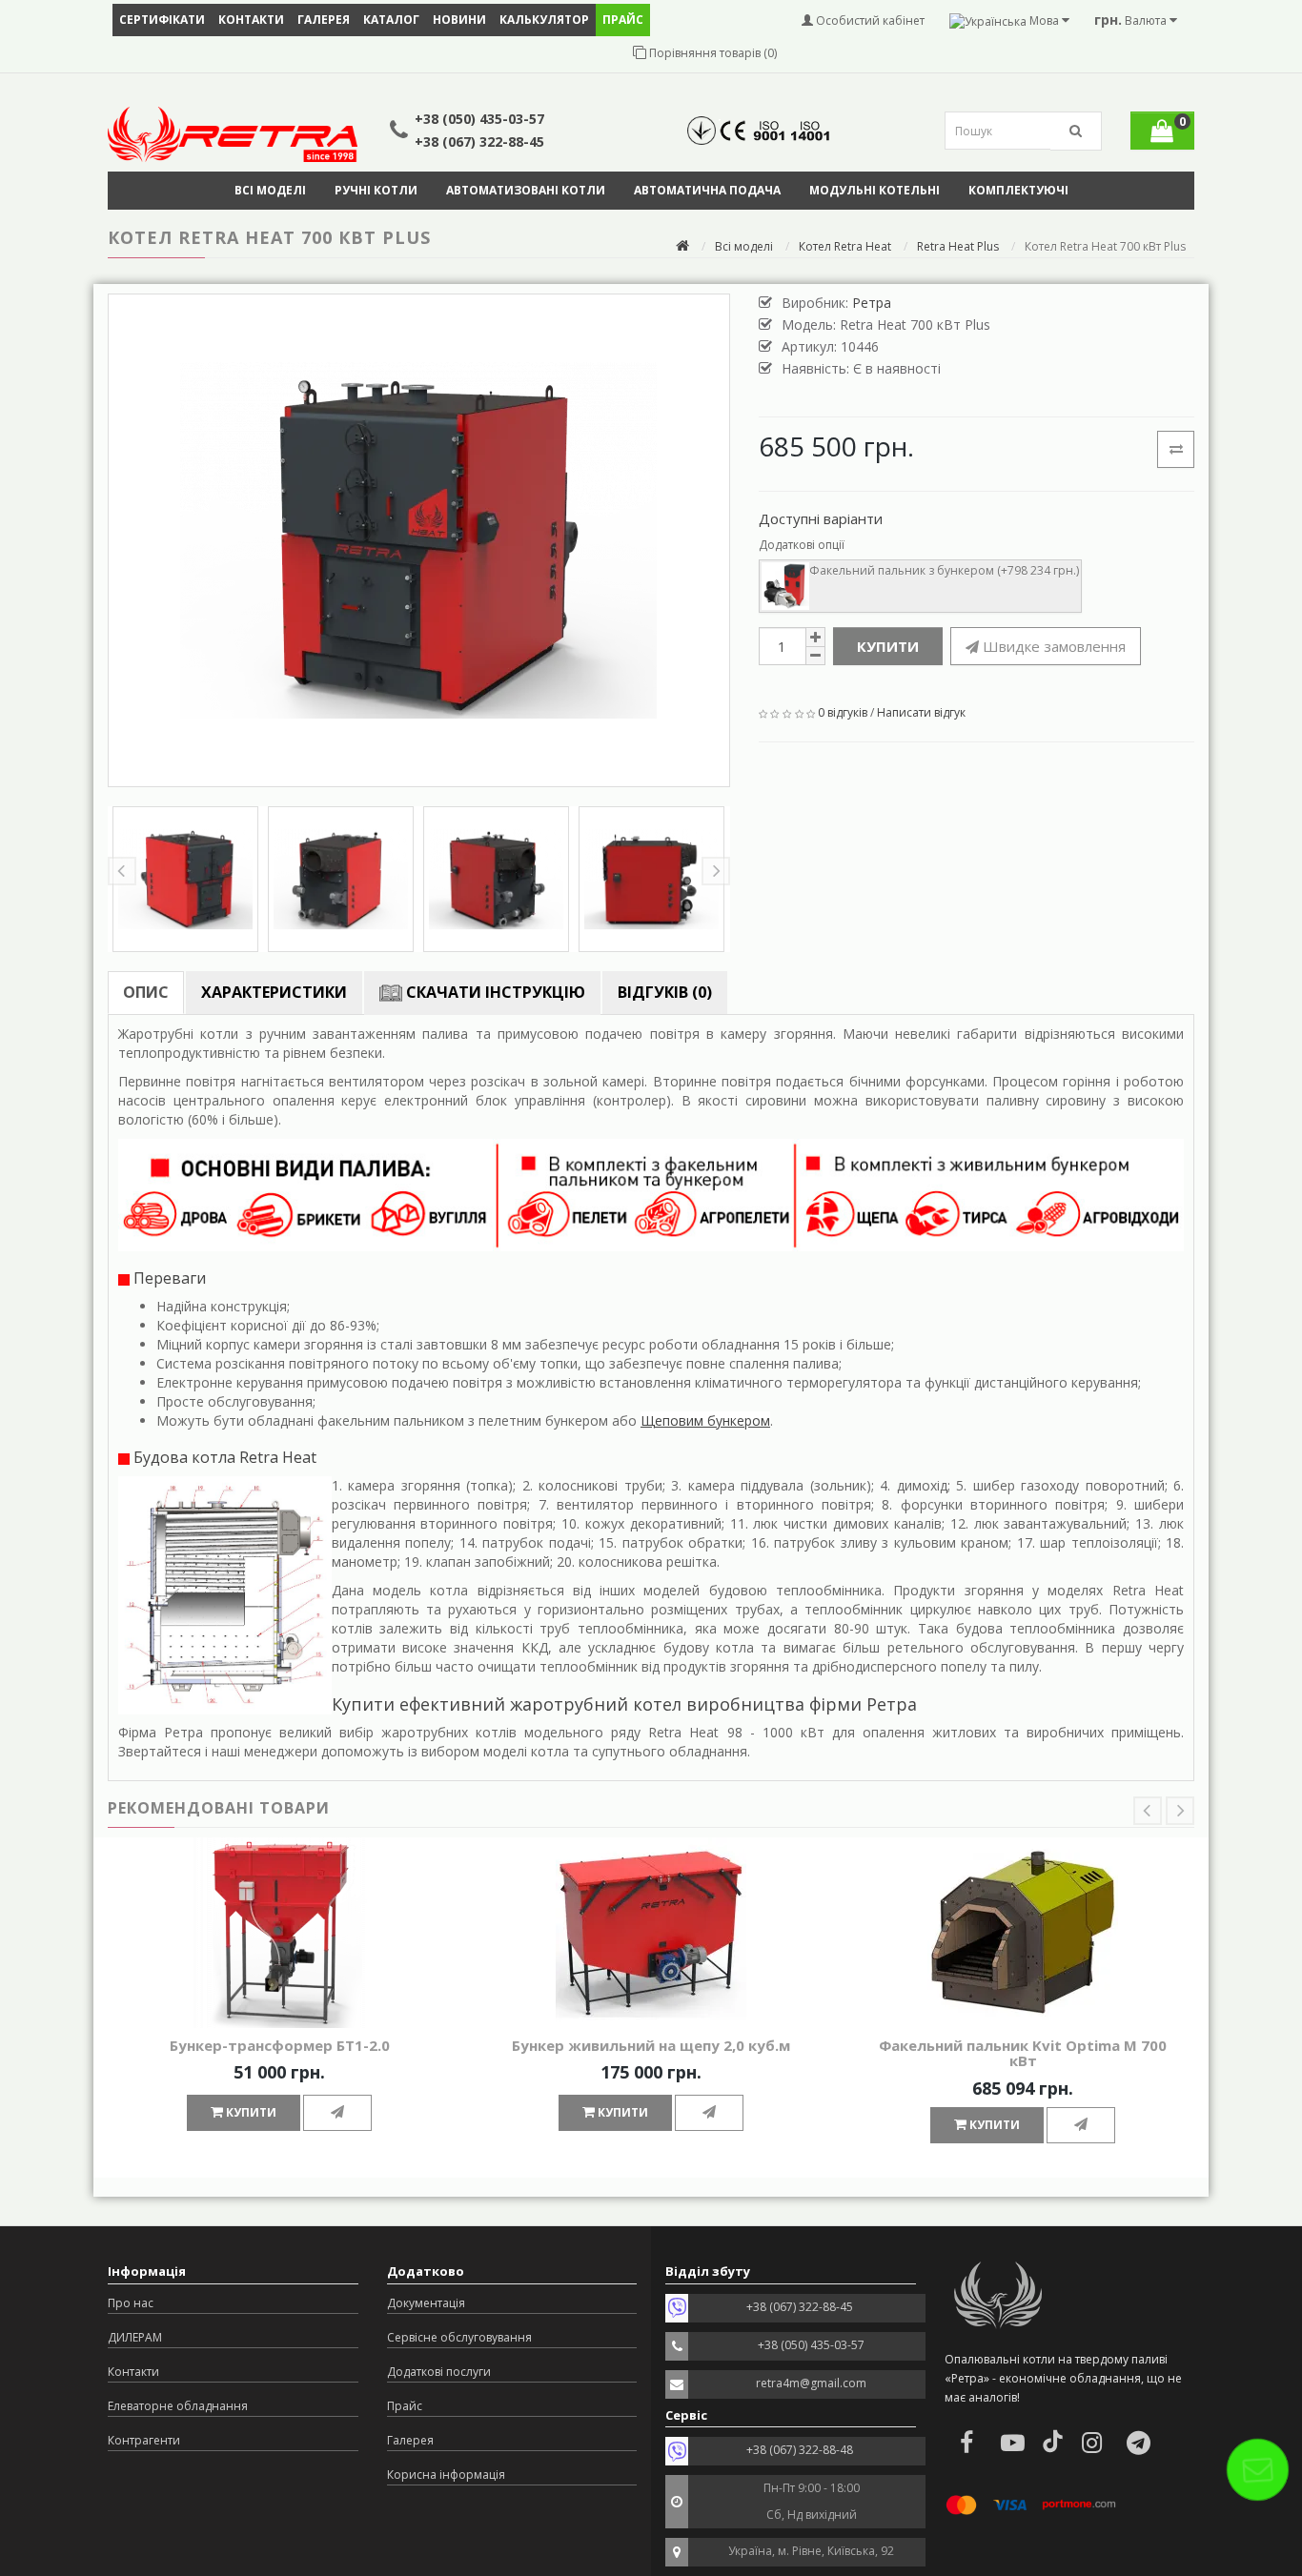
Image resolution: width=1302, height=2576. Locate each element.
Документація (426, 2303)
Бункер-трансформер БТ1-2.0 (280, 2045)
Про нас (131, 2303)
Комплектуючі (1018, 190)
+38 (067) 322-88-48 (800, 2450)
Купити (888, 646)
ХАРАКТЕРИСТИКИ (274, 992)
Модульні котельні (875, 190)
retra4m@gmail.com (811, 2383)
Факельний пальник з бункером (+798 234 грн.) (944, 570)
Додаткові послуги (439, 2372)
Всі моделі (270, 190)
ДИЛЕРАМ (135, 2337)
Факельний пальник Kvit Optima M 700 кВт (1023, 2053)
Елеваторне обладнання (178, 2406)
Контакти (251, 20)
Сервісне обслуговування (459, 2337)
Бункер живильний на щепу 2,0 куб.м (651, 2045)
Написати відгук (921, 712)
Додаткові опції (802, 545)
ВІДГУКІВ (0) (665, 992)
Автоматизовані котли (526, 190)
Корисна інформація (446, 2475)
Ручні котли (376, 190)
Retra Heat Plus (958, 246)
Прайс (405, 2406)
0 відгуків (843, 712)
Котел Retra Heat (845, 246)
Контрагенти (144, 2440)
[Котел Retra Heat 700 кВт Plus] (419, 540)
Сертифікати (162, 20)
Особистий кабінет (869, 20)
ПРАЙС (623, 20)
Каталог (391, 20)
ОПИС (146, 992)
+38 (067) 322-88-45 (479, 142)
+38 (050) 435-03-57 (479, 119)
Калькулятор (544, 20)
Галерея (324, 20)
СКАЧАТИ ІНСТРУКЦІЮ (494, 992)
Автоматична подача (707, 190)
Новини (459, 20)
